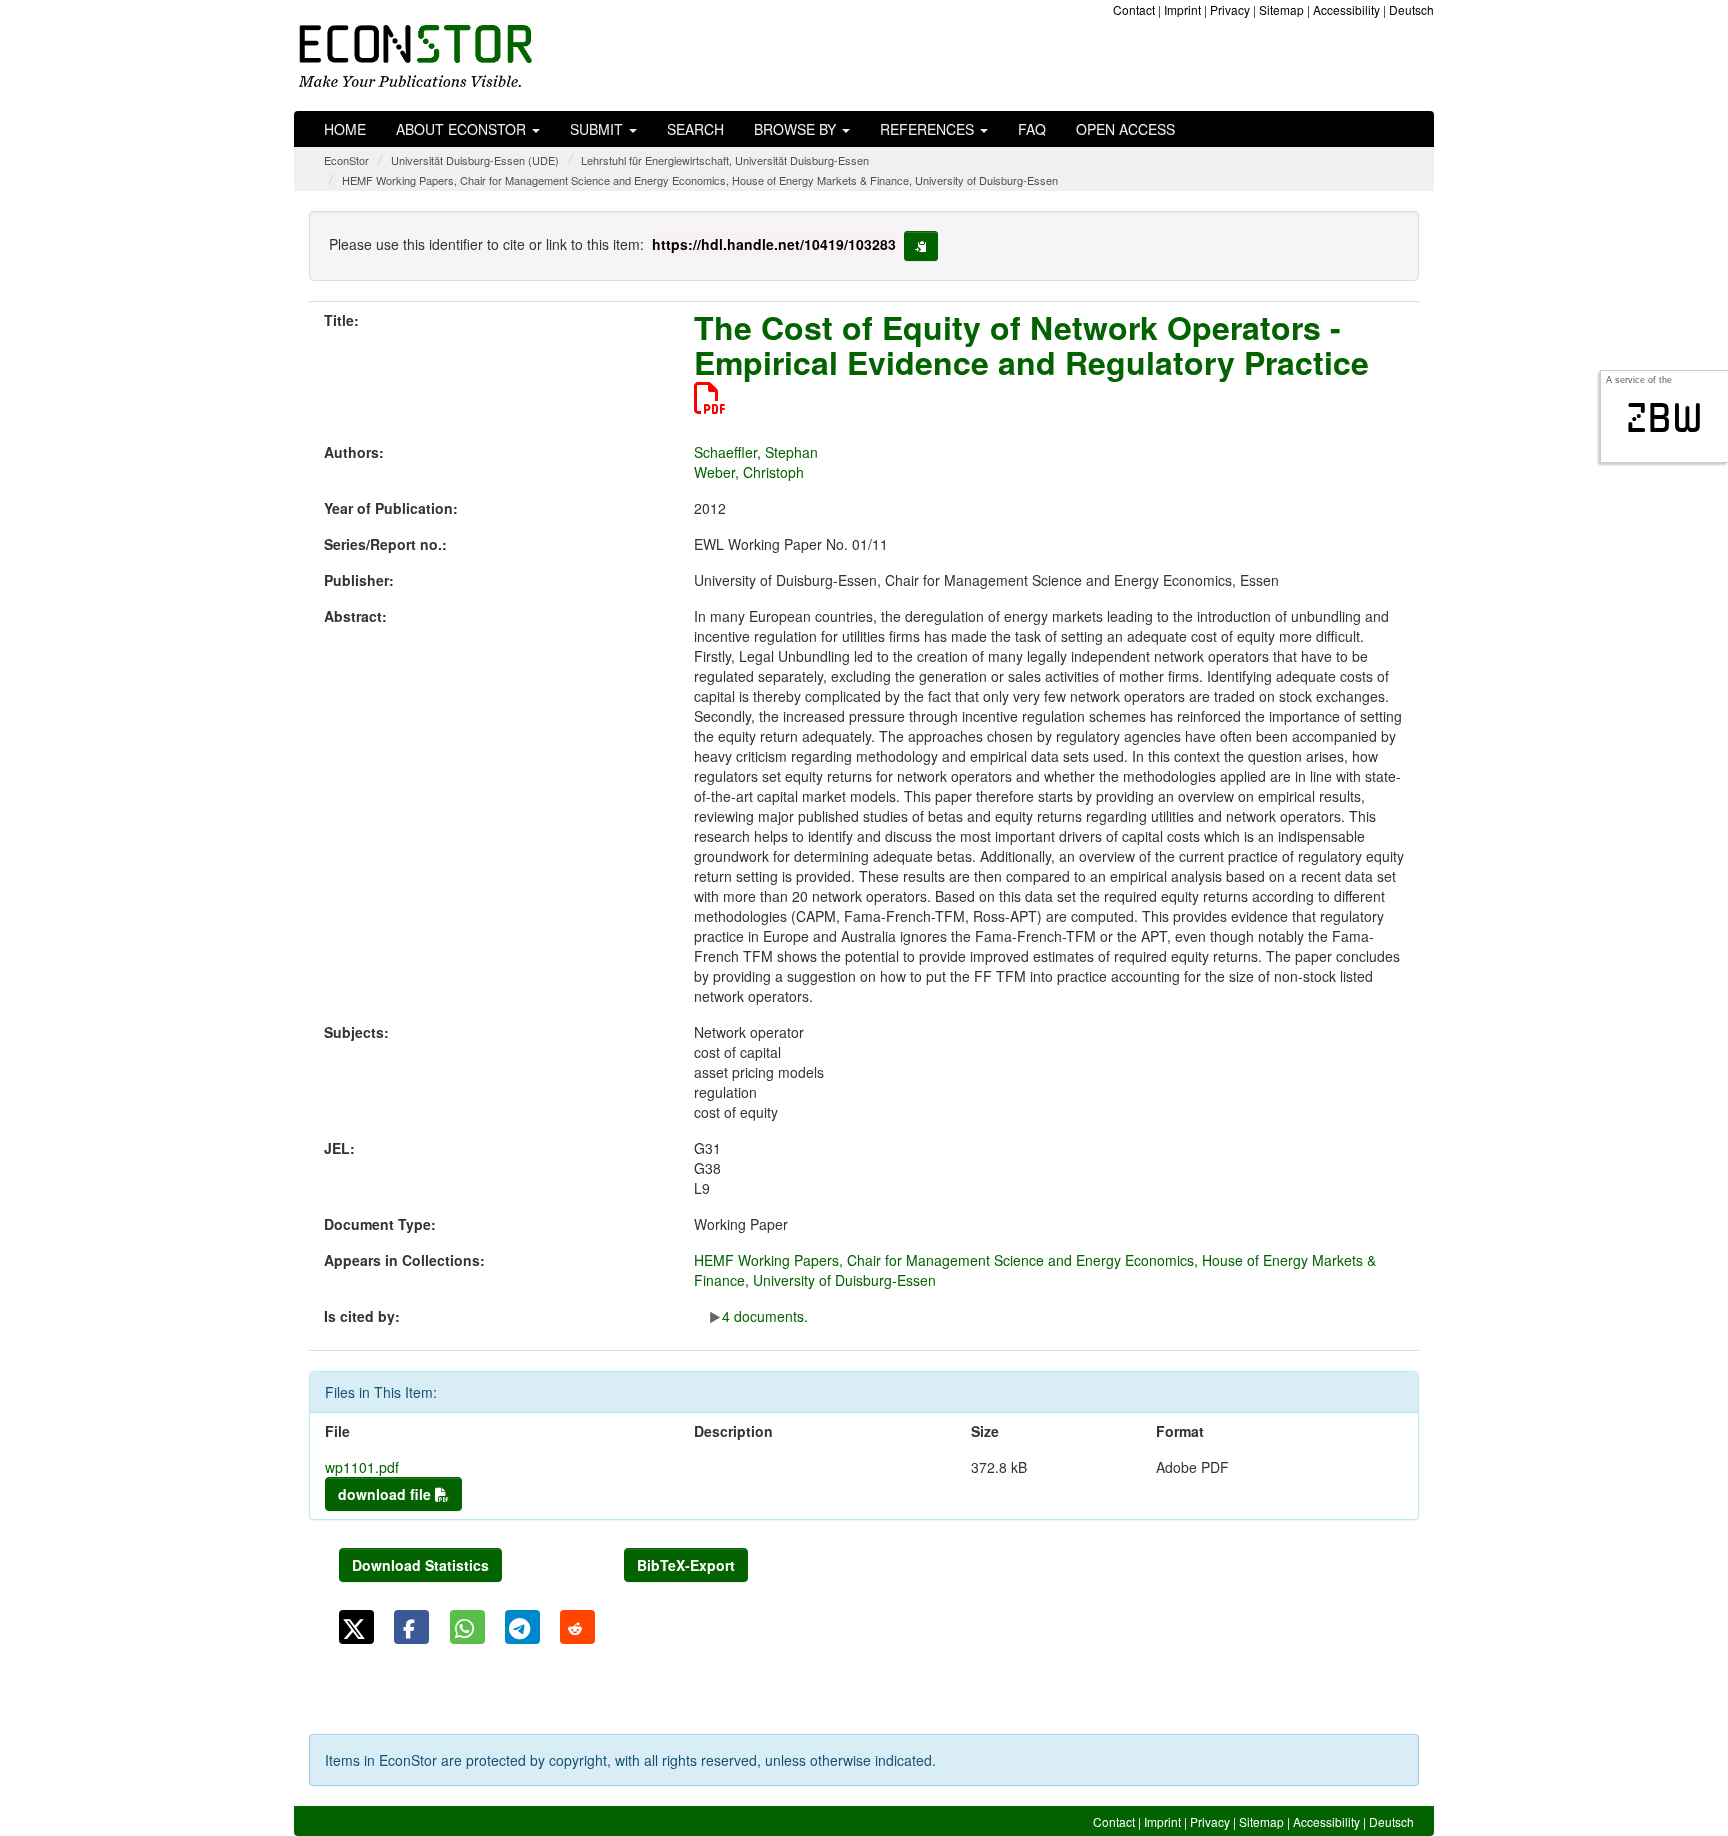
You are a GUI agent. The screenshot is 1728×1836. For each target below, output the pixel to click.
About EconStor (463, 129)
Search (695, 129)
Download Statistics (420, 1565)
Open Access (1125, 129)
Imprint (1182, 9)
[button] (356, 1627)
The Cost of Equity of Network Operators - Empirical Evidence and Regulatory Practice (1031, 344)
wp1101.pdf (362, 1467)
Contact (1134, 9)
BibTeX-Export (686, 1565)
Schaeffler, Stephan (756, 452)
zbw (1664, 418)
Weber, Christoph (749, 472)
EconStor (346, 160)
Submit (598, 129)
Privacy (1230, 9)
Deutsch (1411, 9)
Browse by (797, 129)
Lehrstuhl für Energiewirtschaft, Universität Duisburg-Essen (725, 160)
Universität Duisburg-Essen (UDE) (475, 160)
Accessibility (1346, 9)
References (929, 129)
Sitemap (1281, 9)
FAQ (1032, 129)
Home (345, 129)
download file (386, 1494)
